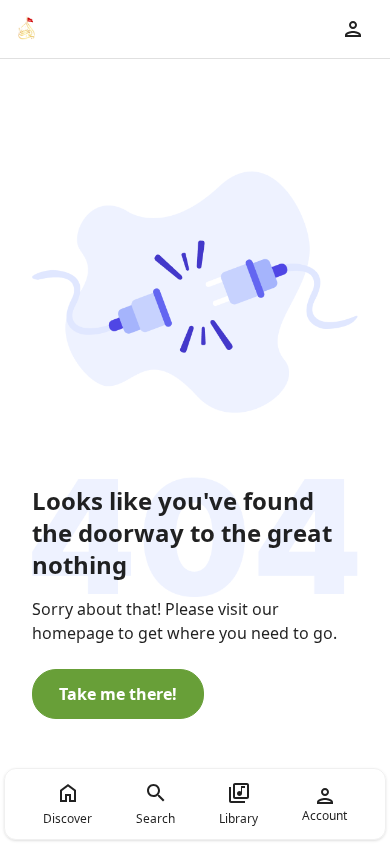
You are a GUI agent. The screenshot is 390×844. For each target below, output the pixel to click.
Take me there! (118, 694)
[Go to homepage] (26, 29)
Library (238, 818)
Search (155, 818)
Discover (67, 818)
